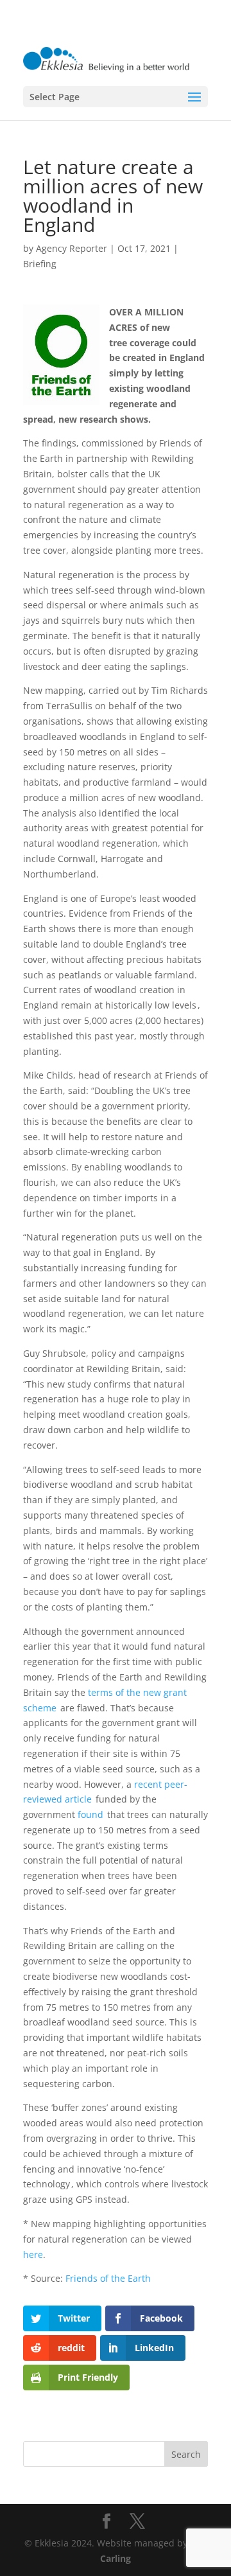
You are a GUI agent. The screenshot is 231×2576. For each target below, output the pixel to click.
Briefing (40, 264)
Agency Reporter (72, 248)
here (33, 2254)
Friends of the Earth (108, 2278)
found (91, 1814)
